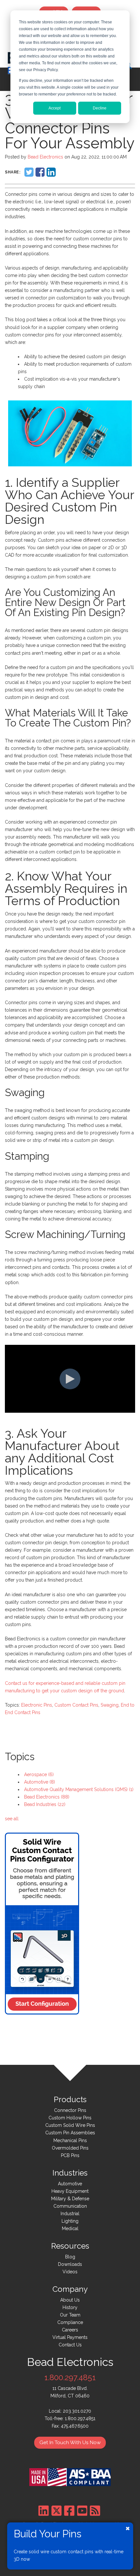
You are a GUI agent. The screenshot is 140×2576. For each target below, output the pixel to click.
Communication (70, 2206)
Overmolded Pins (70, 2148)
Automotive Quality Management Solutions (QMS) (79, 1789)
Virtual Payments (70, 2337)
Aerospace (39, 1774)
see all (12, 1819)
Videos (70, 2272)
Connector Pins (70, 2110)
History (70, 2307)
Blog (70, 2257)
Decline (100, 108)
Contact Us (70, 2345)
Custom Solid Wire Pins (70, 2125)
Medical (70, 2229)
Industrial (70, 2214)
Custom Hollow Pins (70, 2118)
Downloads (70, 2264)
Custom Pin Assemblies (70, 2133)
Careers (70, 2330)
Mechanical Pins (70, 2140)
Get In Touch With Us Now (70, 2443)
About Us (70, 2300)
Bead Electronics (45, 157)
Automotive (40, 1782)
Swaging (110, 1705)
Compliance (70, 2322)
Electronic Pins (37, 1705)
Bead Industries (45, 1804)
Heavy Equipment (70, 2191)
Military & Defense (70, 2199)
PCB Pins (70, 2155)
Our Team (70, 2315)
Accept (55, 108)
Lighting (70, 2221)
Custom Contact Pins (76, 1705)
